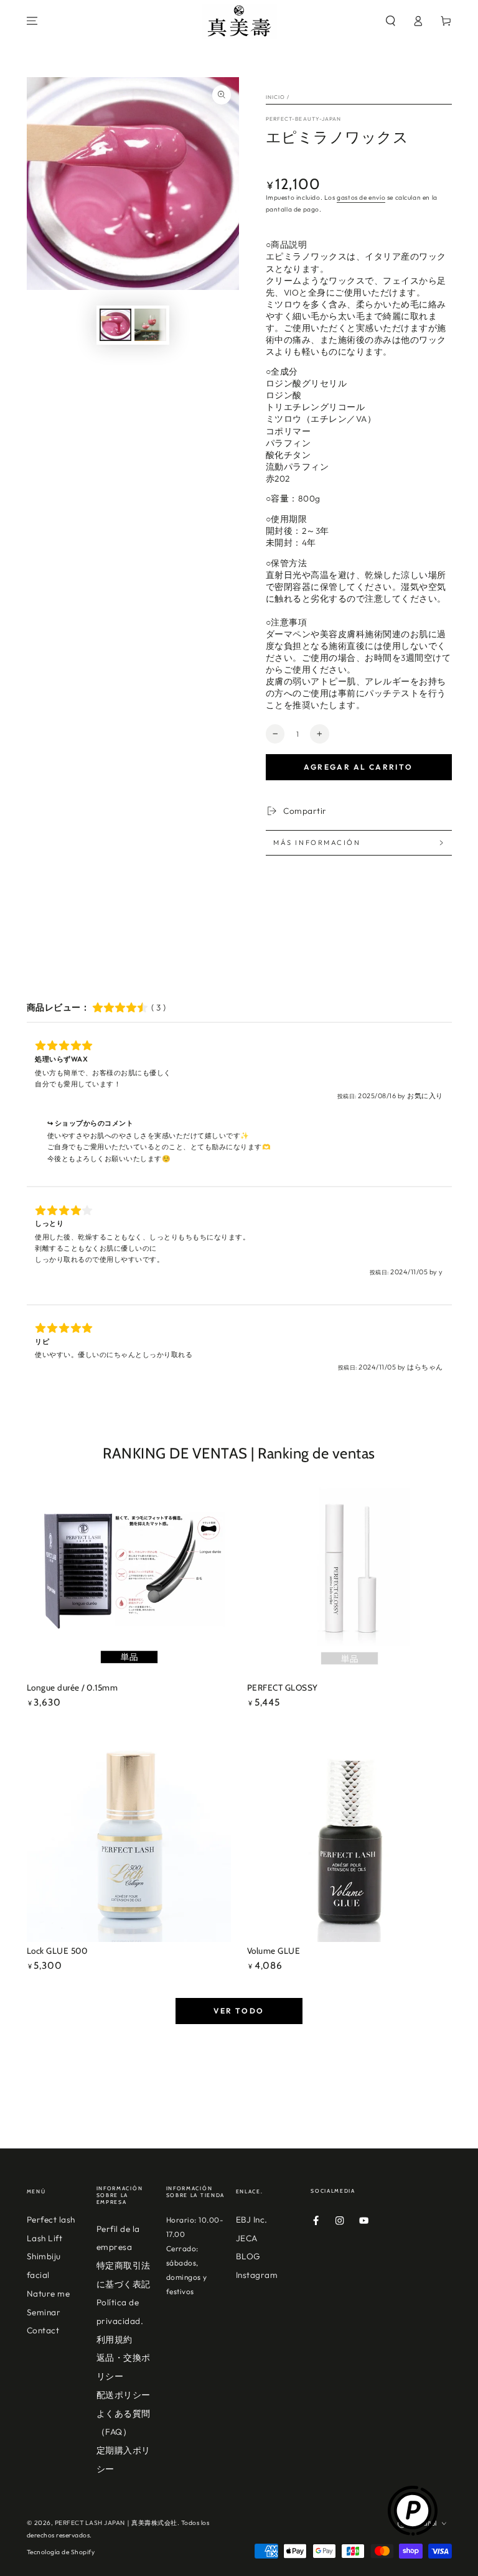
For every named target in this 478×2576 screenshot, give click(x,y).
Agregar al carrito (358, 767)
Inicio (276, 97)
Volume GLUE (274, 1951)
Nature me (49, 2294)
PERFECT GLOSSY (283, 1687)
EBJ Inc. (252, 2219)
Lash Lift (45, 2238)
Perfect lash (51, 2219)
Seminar (44, 2312)
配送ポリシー (124, 2395)
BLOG (248, 2256)
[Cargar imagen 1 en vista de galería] (115, 325)
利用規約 (115, 2340)
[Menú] (32, 21)
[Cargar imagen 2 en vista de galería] (150, 325)
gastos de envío (361, 198)
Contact (43, 2330)
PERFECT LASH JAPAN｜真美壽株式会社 (116, 2523)
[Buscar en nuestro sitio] (391, 21)
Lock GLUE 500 (57, 1951)
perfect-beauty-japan (304, 119)
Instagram (257, 2275)
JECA (247, 2238)
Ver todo (239, 2011)
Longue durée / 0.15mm (73, 1687)
